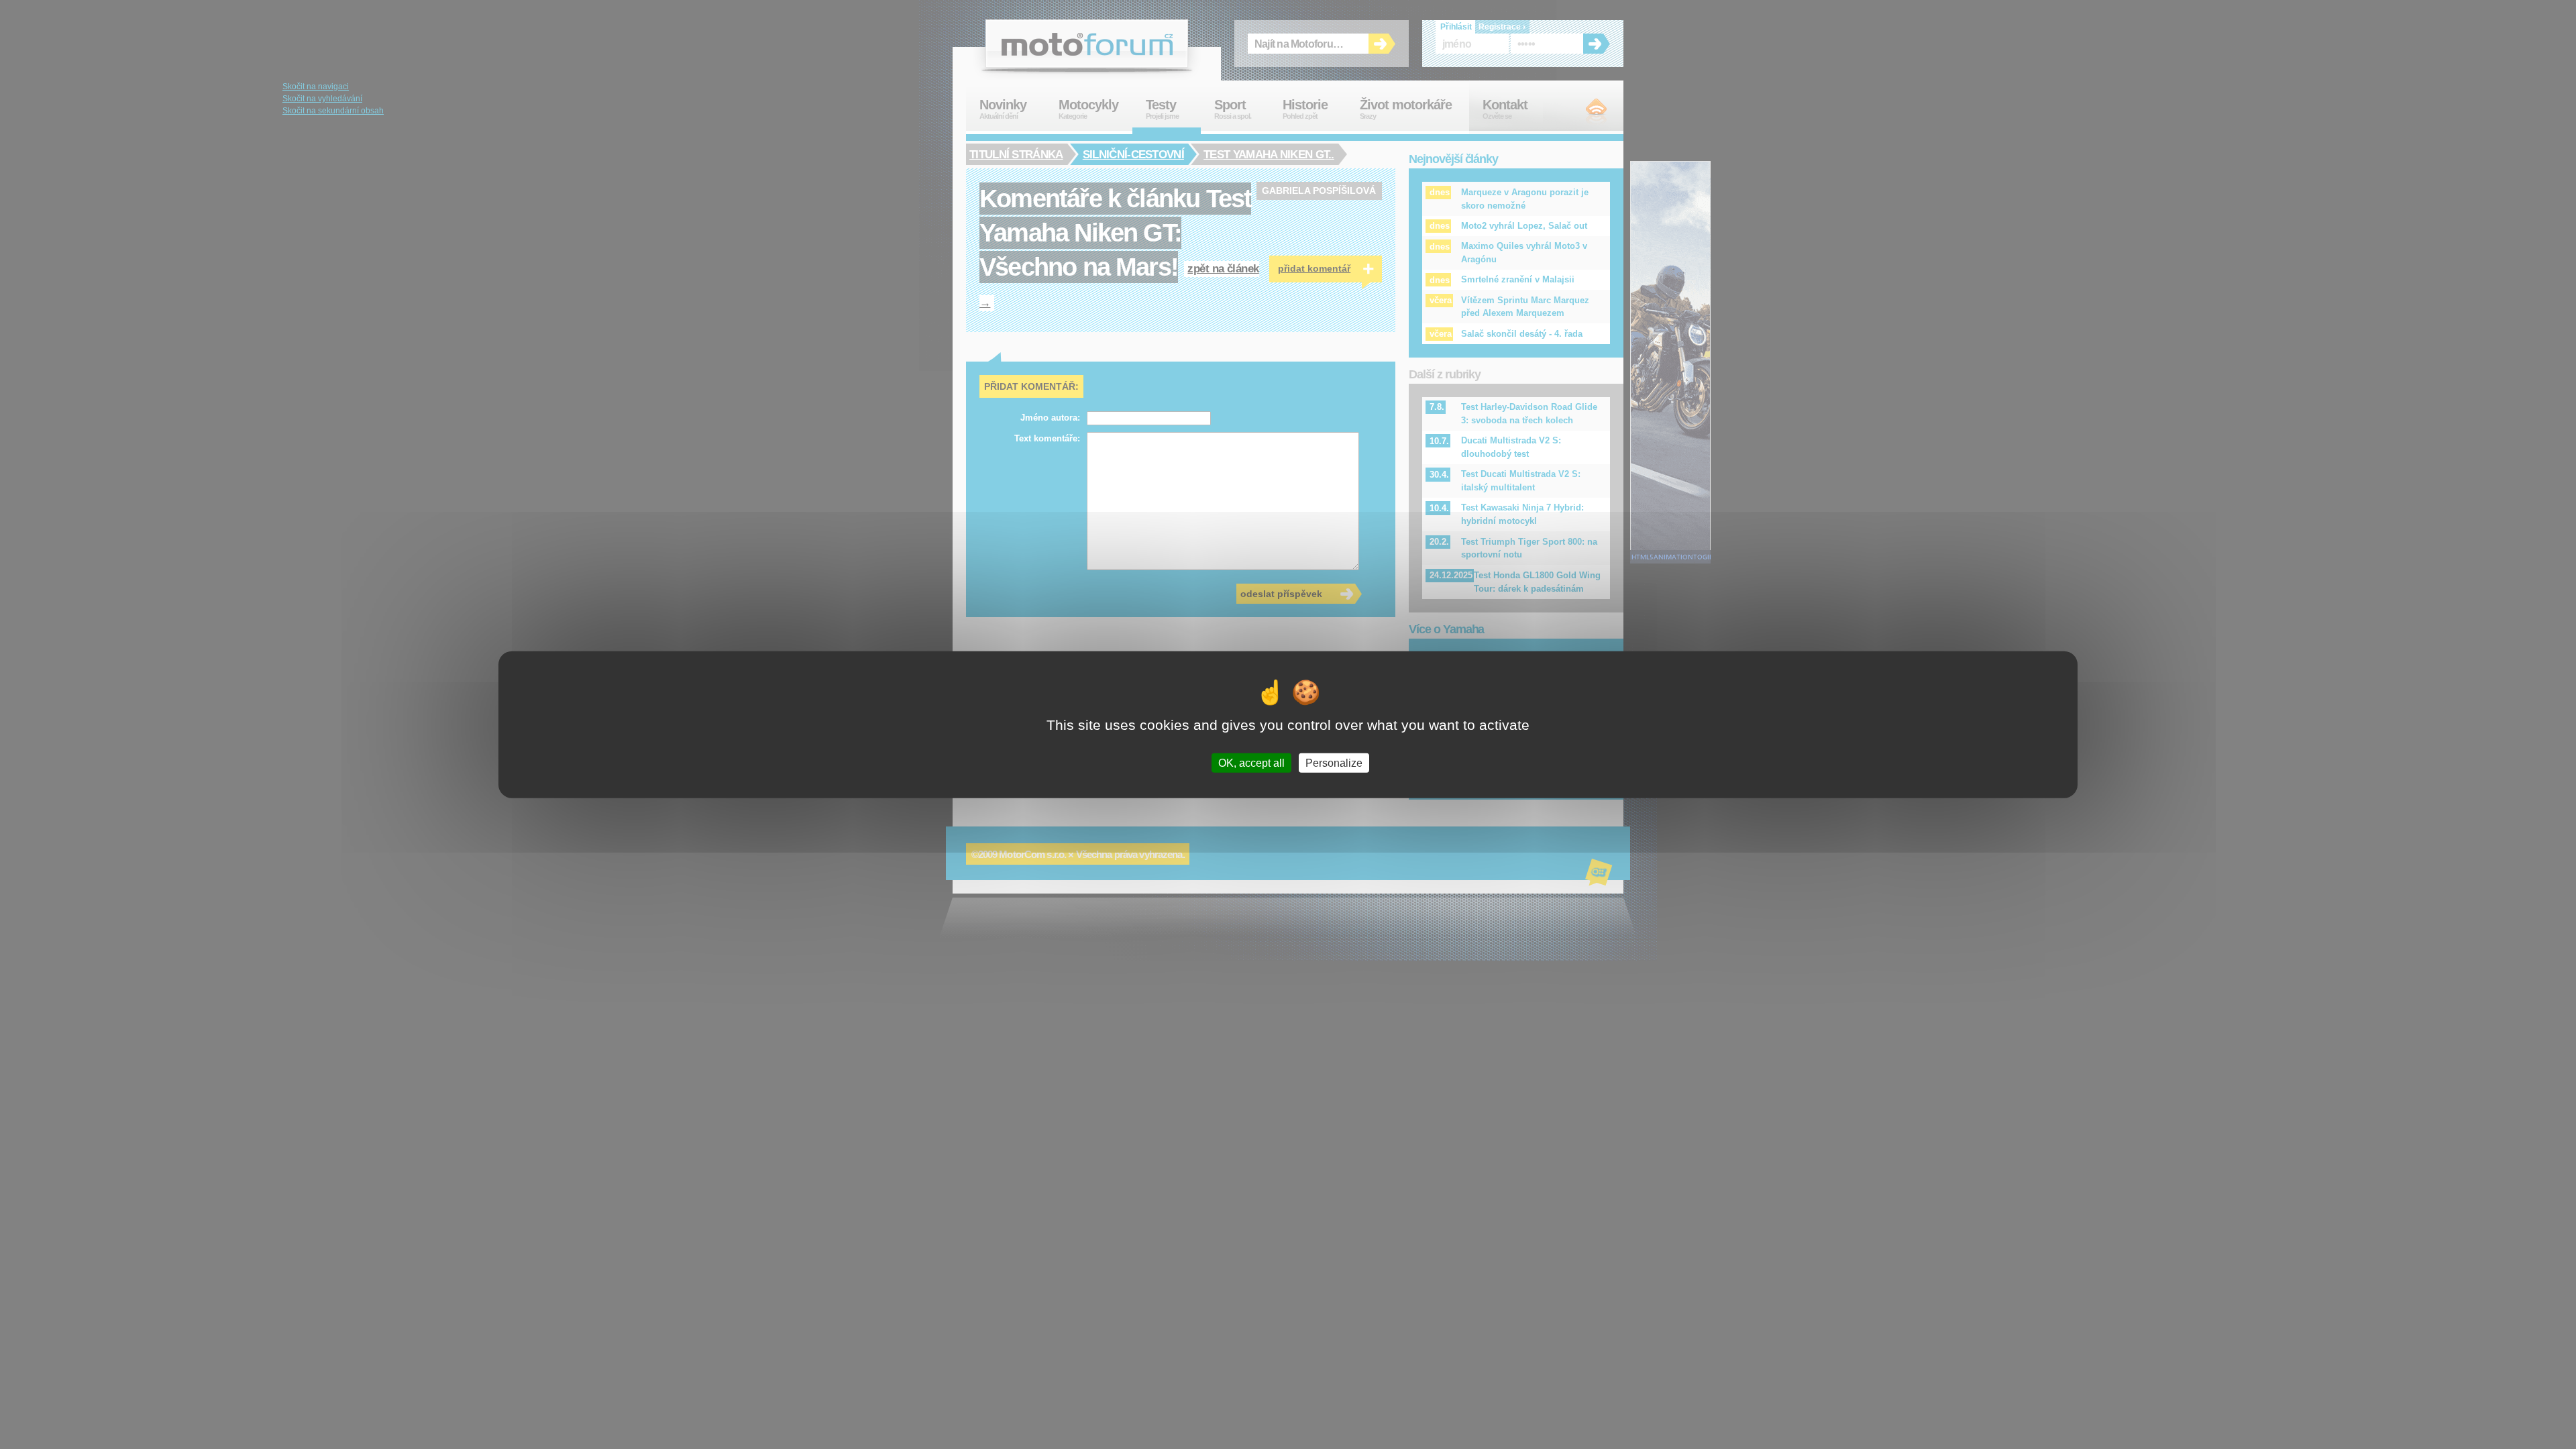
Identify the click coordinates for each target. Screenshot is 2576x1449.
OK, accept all (1251, 762)
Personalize (1334, 762)
